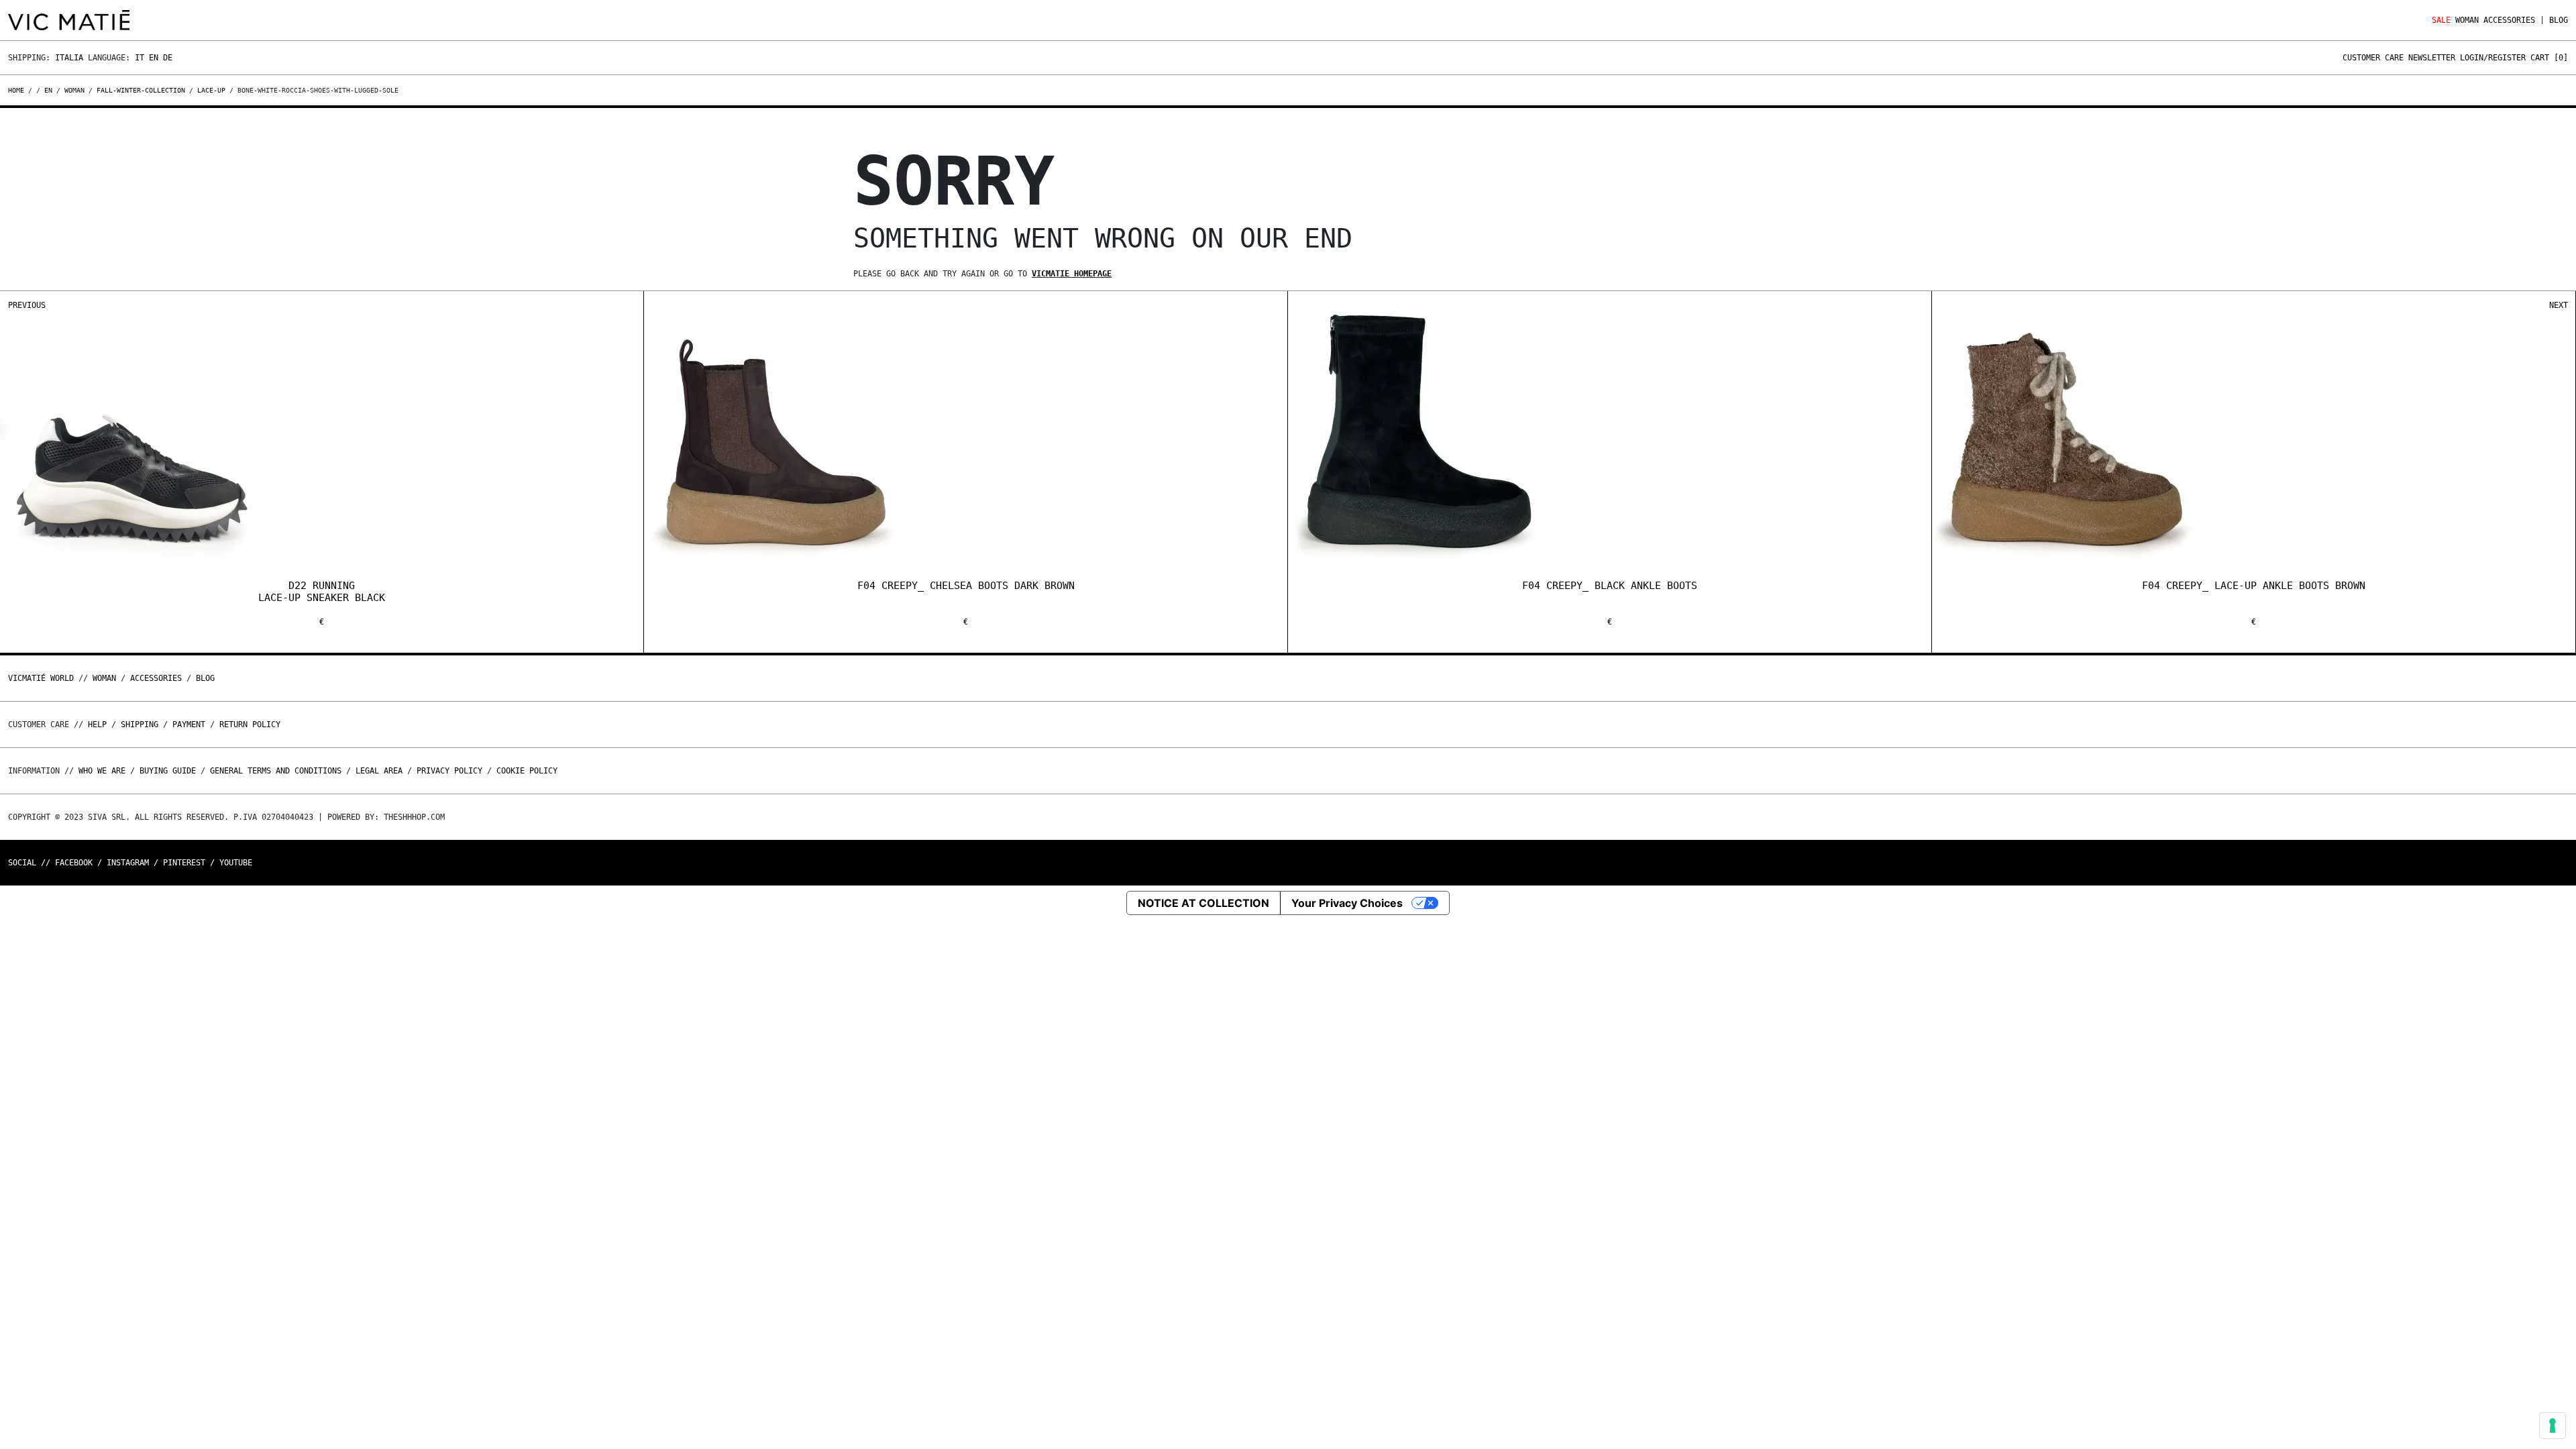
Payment (189, 724)
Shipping (140, 724)
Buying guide (168, 771)
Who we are (102, 771)
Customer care (2373, 58)
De (168, 58)
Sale (2441, 20)
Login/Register (2493, 58)
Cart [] (2549, 58)
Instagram (128, 863)
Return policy (250, 724)
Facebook (74, 863)
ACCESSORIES (2509, 20)
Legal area (379, 771)
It (140, 58)
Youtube (236, 863)
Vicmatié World (41, 678)
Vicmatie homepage (1072, 274)
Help (97, 724)
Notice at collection (1203, 903)
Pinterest (184, 863)
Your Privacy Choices (1347, 903)
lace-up (211, 90)
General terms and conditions (276, 771)
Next (2559, 305)
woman (74, 90)
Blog (2559, 20)
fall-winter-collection (141, 90)
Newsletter (2432, 58)
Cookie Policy (527, 771)
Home (18, 90)
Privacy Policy (449, 771)
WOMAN (2467, 20)
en (48, 90)
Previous (27, 305)
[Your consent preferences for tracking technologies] (2553, 1426)
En (154, 58)
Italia (69, 58)
